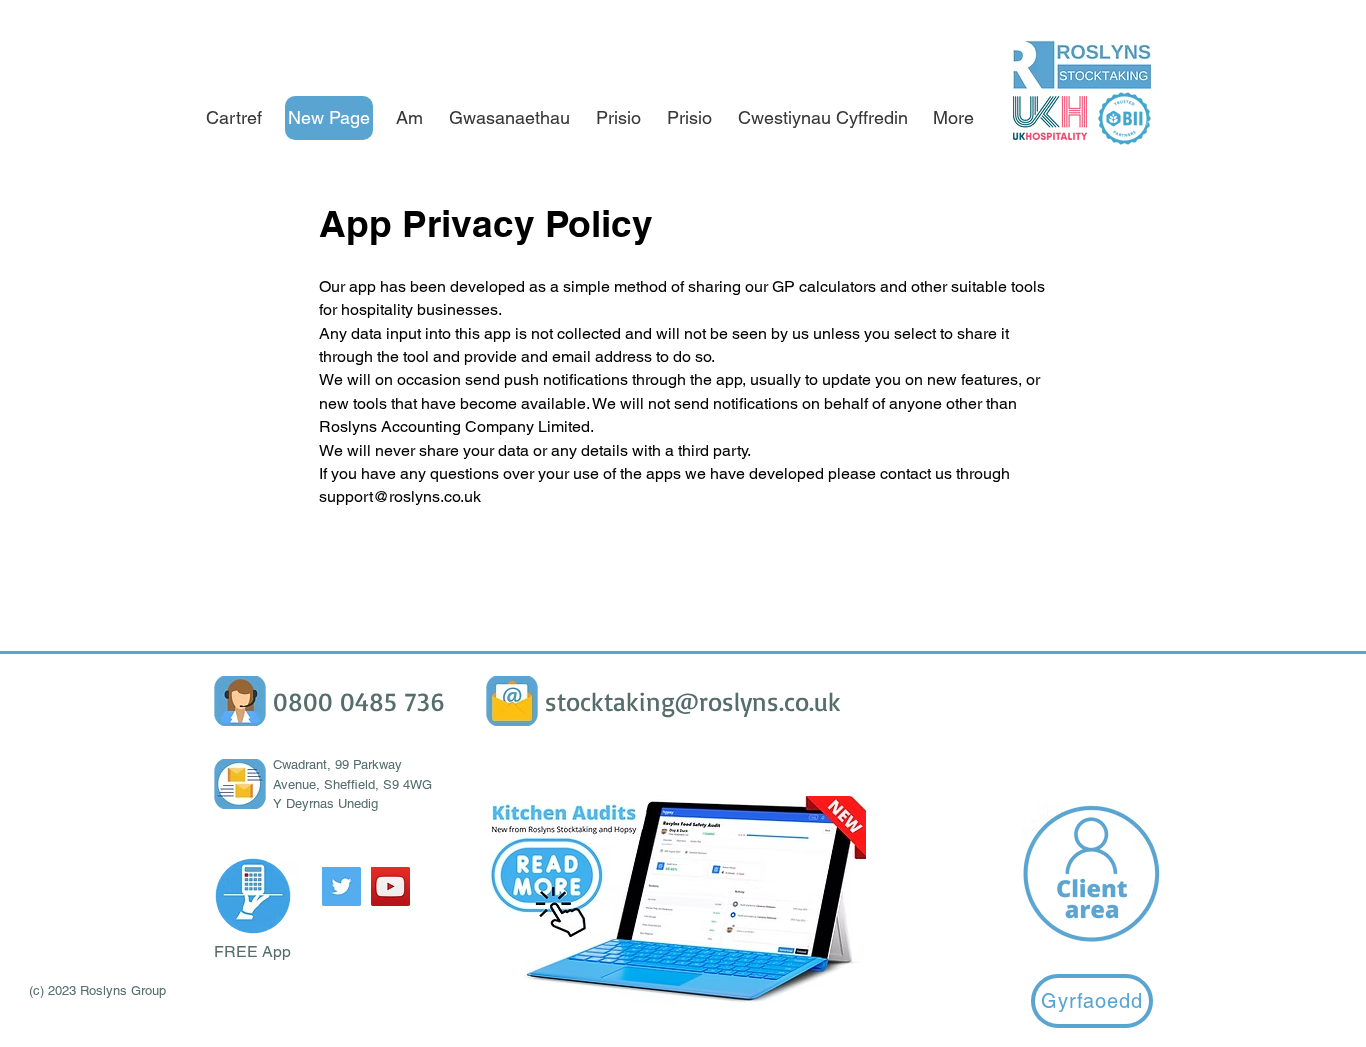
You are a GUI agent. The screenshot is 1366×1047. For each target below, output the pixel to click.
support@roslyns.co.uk (400, 496)
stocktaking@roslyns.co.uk (693, 701)
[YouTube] (390, 886)
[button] (253, 896)
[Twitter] (341, 886)
